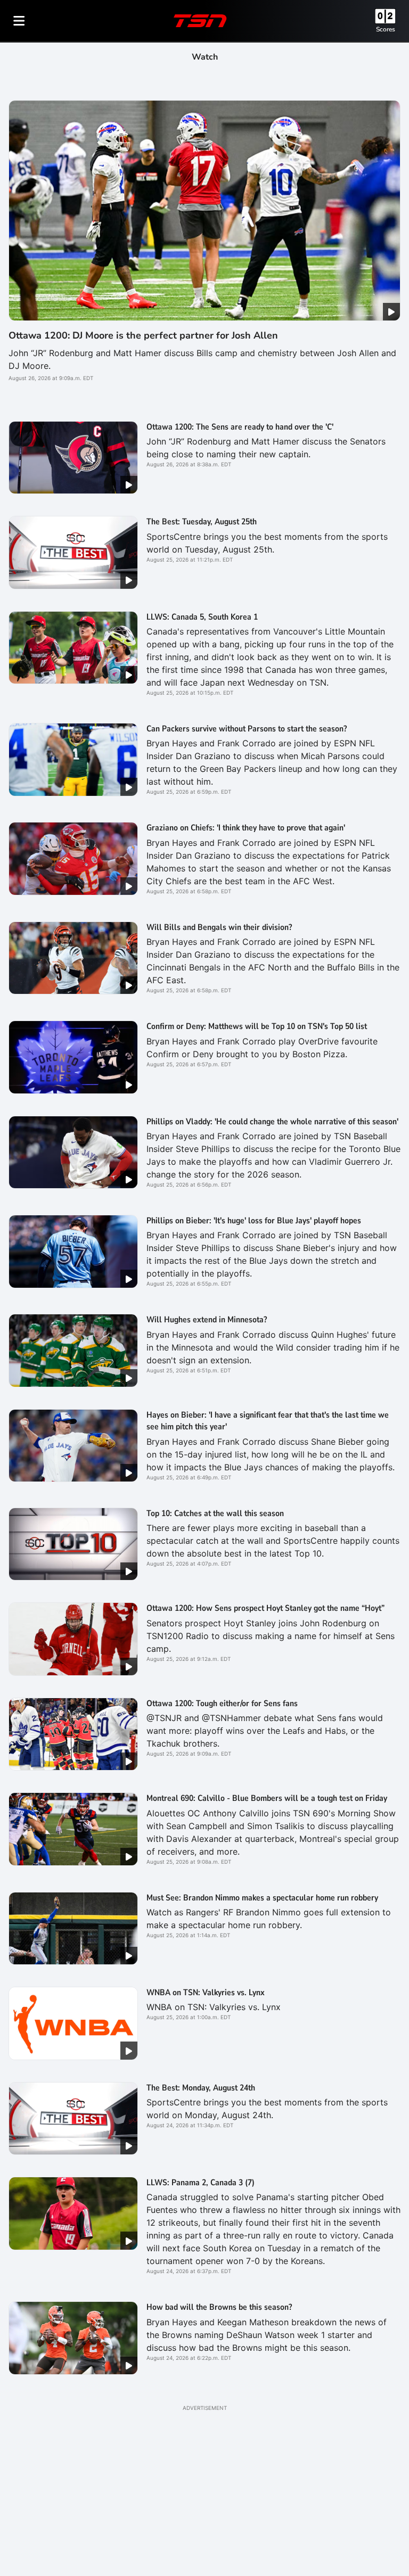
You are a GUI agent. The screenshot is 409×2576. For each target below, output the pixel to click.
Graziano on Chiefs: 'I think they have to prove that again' (246, 828)
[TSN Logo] (200, 21)
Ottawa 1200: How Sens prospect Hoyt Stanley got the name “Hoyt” (265, 1608)
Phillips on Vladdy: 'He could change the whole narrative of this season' (272, 1122)
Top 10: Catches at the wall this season (215, 1513)
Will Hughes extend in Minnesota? (207, 1320)
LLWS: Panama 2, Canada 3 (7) (201, 2183)
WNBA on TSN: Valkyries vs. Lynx (206, 1993)
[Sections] (19, 21)
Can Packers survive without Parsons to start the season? (247, 729)
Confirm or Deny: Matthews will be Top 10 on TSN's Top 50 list (257, 1026)
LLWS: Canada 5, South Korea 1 (202, 617)
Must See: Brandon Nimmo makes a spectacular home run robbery (262, 1898)
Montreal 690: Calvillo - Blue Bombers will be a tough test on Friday (267, 1798)
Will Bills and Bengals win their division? (219, 927)
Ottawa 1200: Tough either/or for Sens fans (222, 1703)
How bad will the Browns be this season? (219, 2307)
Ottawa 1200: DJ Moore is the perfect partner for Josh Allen (143, 335)
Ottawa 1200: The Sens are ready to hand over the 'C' (240, 427)
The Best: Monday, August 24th (201, 2088)
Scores (386, 29)
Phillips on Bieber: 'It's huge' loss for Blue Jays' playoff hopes (254, 1221)
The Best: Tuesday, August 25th (202, 522)
